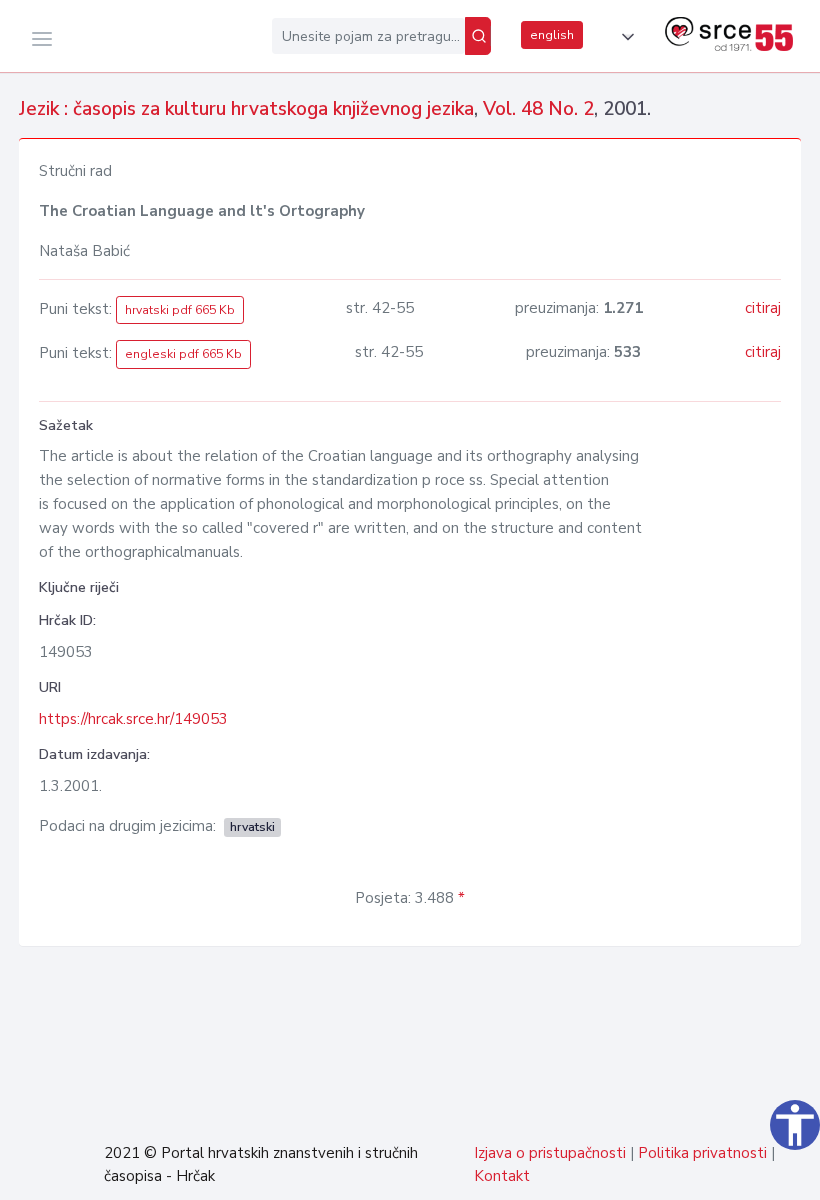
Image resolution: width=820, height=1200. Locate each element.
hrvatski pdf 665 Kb (180, 310)
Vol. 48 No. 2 (538, 109)
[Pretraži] (478, 36)
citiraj (763, 308)
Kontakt (502, 1176)
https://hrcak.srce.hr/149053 (133, 719)
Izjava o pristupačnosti (550, 1153)
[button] (624, 37)
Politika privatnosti (702, 1153)
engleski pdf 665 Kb (183, 354)
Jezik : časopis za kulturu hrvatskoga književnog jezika (246, 109)
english (552, 35)
